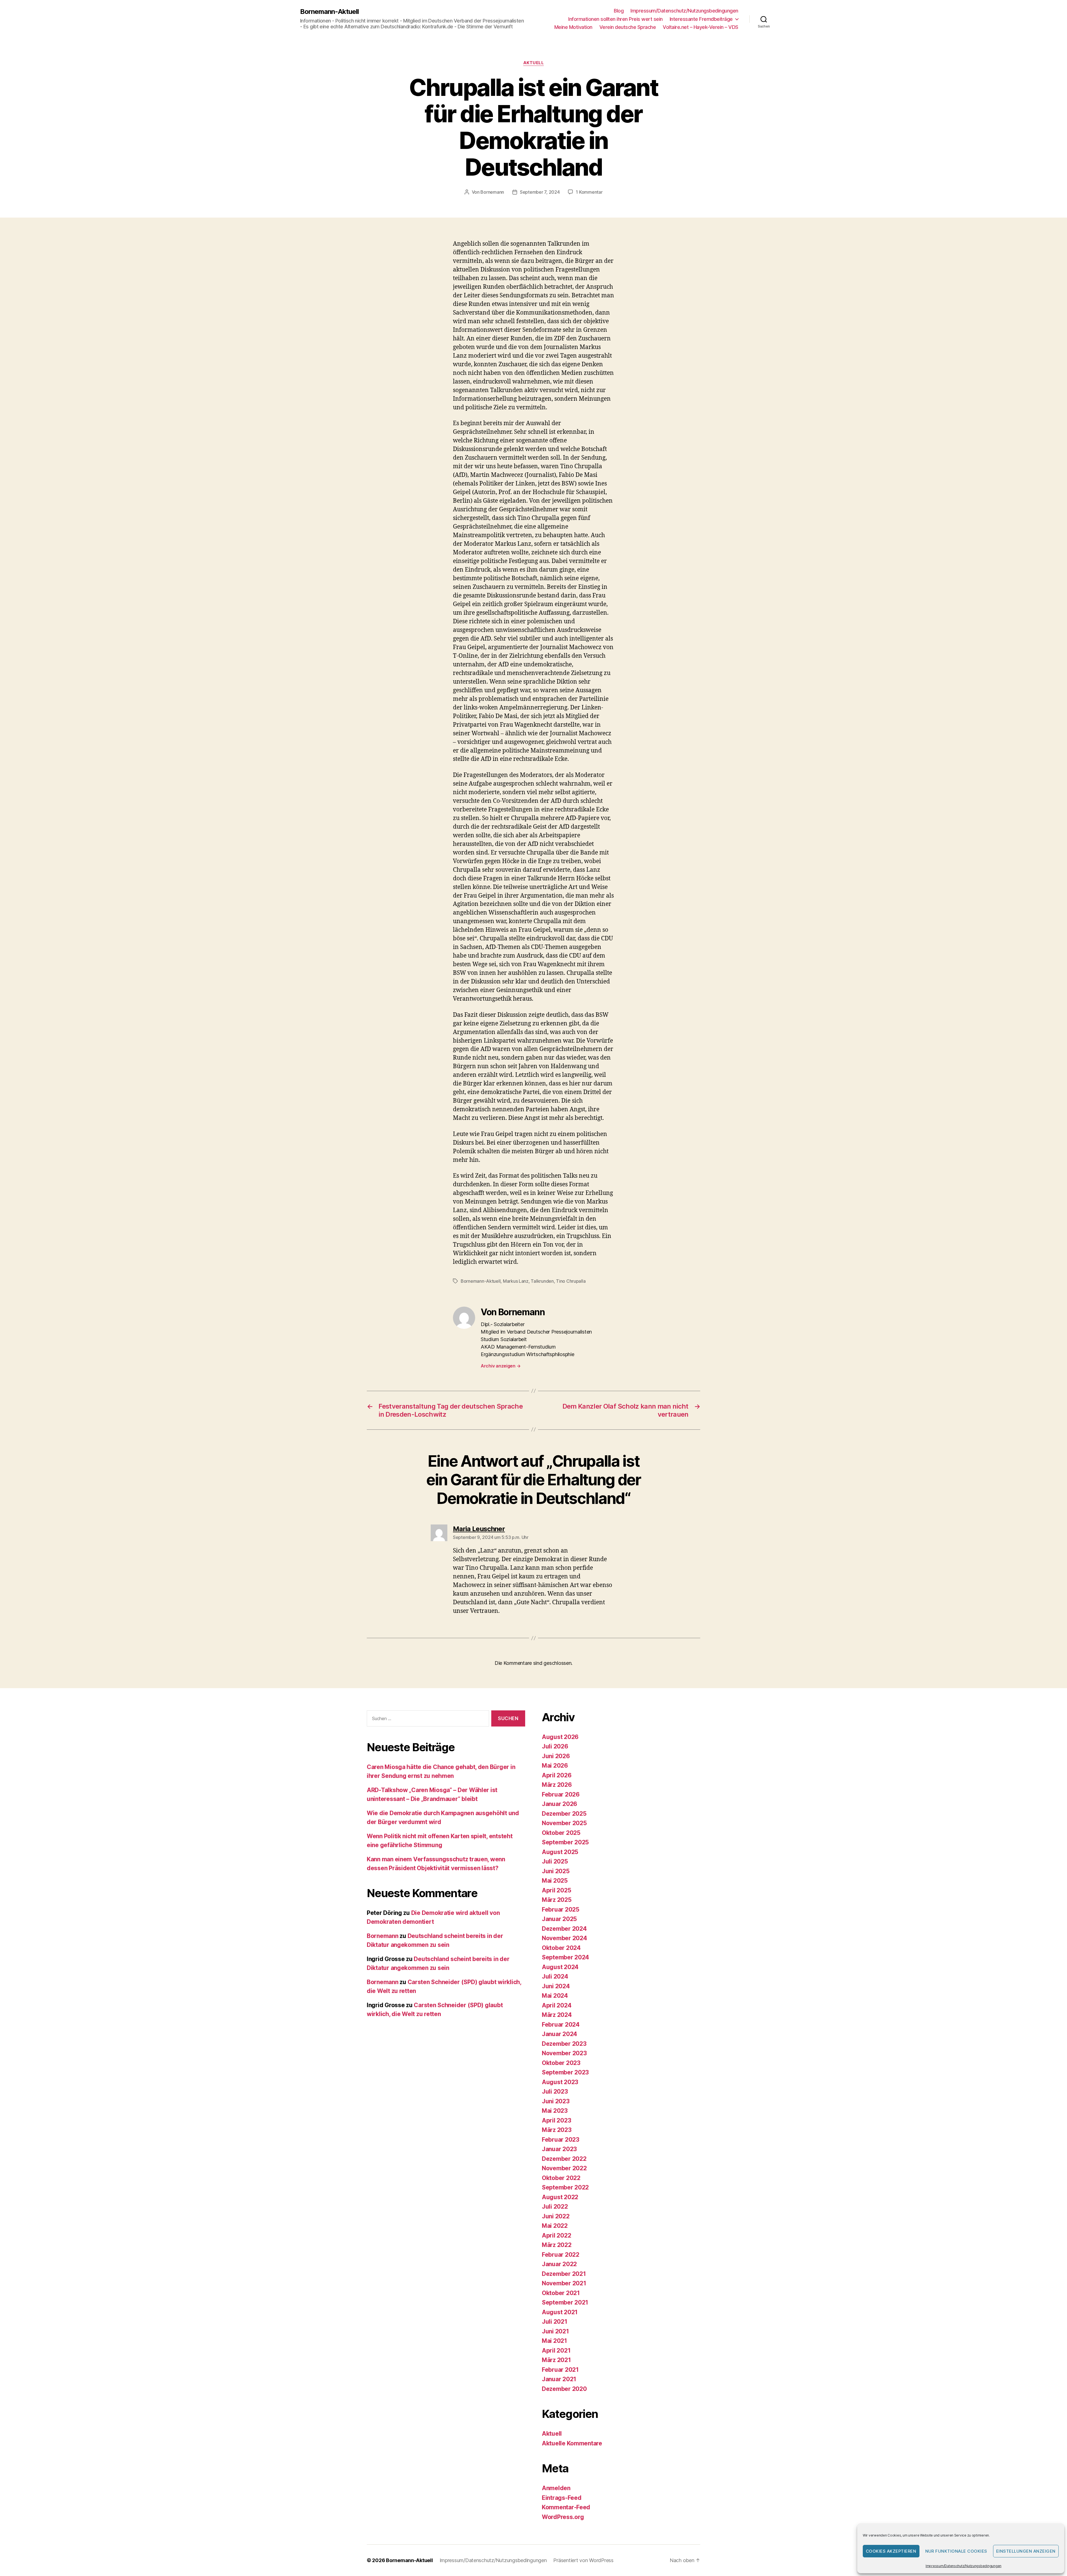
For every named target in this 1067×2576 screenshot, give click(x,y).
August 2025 (560, 1852)
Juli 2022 (555, 2207)
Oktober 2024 (561, 1948)
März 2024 (557, 2015)
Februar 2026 (561, 1794)
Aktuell (534, 63)
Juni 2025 (556, 1871)
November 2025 (564, 1823)
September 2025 (565, 1842)
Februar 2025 (561, 1909)
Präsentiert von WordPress (583, 2560)
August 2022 (560, 2197)
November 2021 (564, 2283)
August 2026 (560, 1737)
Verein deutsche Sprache (628, 27)
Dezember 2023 (564, 2044)
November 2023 (564, 2053)
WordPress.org (563, 2517)
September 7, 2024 (540, 192)
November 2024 (564, 1938)
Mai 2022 (555, 2226)
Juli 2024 (555, 1976)
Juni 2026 (556, 1756)
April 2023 (556, 2120)
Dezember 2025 (564, 1814)
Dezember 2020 (564, 2389)
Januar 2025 (559, 1919)
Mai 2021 (554, 2341)
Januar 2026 (559, 1804)
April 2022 (556, 2235)
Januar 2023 (559, 2149)
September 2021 (565, 2302)
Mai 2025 (555, 1881)
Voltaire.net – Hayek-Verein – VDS (700, 27)
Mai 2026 (555, 1766)
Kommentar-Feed (566, 2507)
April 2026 (557, 1775)
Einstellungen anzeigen (1026, 2551)
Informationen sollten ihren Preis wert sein (615, 19)
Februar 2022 (561, 2255)
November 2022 (564, 2168)
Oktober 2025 (561, 1833)
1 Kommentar (589, 192)
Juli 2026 (555, 1746)
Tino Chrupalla (571, 1281)
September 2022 (565, 2187)
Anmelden (556, 2488)
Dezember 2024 (564, 1929)
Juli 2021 (555, 2322)
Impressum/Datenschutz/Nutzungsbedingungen (963, 2566)
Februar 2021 (560, 2370)
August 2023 (560, 2082)
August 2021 (560, 2312)
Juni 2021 (555, 2331)
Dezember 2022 (564, 2159)
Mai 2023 (555, 2111)
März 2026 (557, 1785)
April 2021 (556, 2350)
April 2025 (556, 1890)
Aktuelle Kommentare (572, 2443)
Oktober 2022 (561, 2178)
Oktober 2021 (561, 2293)
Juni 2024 (556, 1986)
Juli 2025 (555, 1861)
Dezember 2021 (564, 2274)
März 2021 (556, 2360)
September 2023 (565, 2072)
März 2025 (557, 1900)
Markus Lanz (516, 1281)
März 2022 (557, 2245)
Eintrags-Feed (562, 2498)
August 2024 (560, 1967)
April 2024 (557, 2005)
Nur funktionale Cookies (956, 2551)
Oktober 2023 (561, 2063)
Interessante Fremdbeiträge (701, 19)
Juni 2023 (556, 2101)
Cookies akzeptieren (891, 2551)
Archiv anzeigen (501, 1366)
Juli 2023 (555, 2092)
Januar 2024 (559, 2034)
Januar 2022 (559, 2264)
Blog (619, 11)
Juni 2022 (556, 2216)
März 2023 (557, 2130)
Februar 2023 (561, 2140)
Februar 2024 (561, 2025)
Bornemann (492, 192)
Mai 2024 (555, 1996)
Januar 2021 (559, 2379)
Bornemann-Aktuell (329, 12)
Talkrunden (542, 1281)
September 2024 (565, 1957)
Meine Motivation (573, 27)
